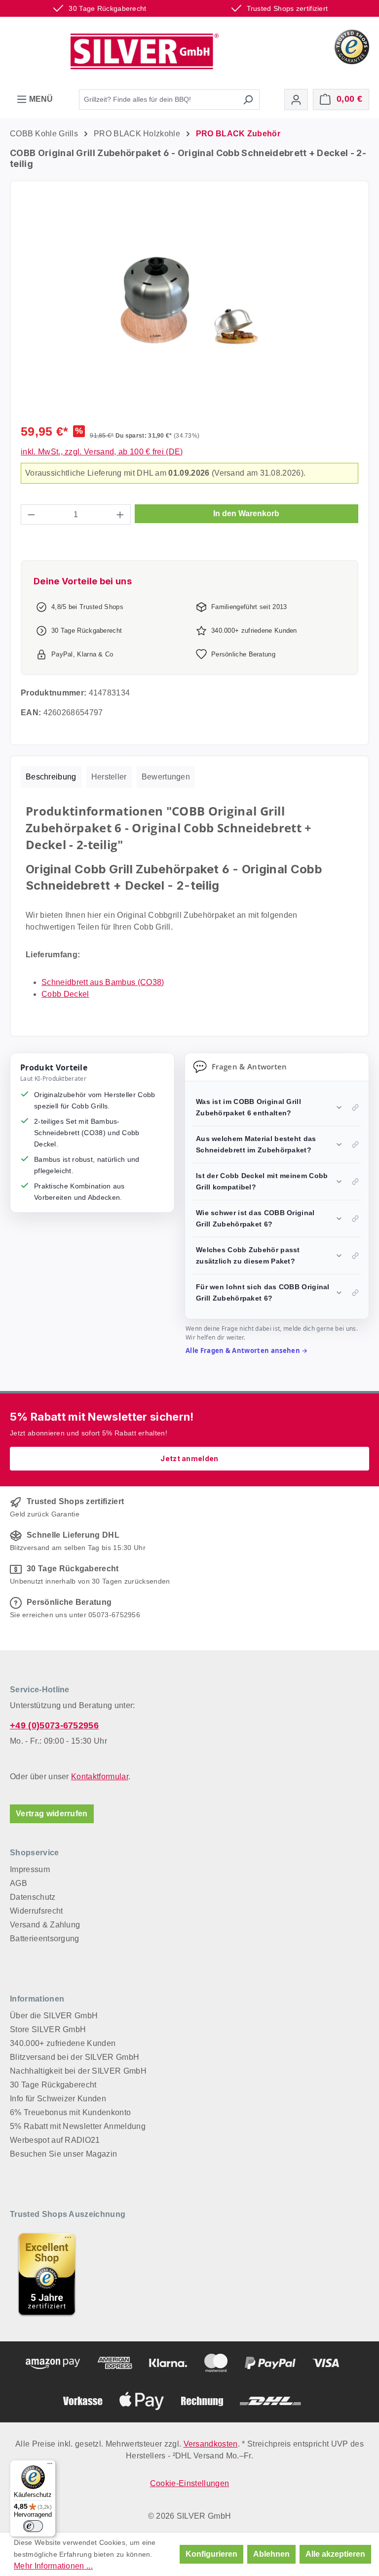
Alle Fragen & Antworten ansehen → (247, 1350)
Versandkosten (211, 2444)
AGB (19, 1883)
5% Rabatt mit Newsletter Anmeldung (78, 2126)
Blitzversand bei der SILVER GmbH (75, 2057)
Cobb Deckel (65, 994)
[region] (189, 307)
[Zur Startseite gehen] (145, 51)
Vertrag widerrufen (52, 1814)
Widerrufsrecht (36, 1911)
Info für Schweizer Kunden (58, 2099)
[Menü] (50, 2466)
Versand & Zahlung (45, 1925)
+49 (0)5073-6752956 (54, 1725)
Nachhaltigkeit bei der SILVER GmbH (78, 2071)
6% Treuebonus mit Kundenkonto (70, 2112)
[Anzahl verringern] (31, 514)
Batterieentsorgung (45, 1939)
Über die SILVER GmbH (54, 2016)
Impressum (30, 1869)
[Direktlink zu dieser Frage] (355, 1107)
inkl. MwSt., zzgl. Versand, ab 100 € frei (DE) (102, 452)
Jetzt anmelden (189, 1458)
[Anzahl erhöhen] (120, 514)
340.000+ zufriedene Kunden (63, 2043)
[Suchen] (248, 100)
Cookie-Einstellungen (189, 2483)
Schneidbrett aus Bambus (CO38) (103, 982)
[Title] (47, 2274)
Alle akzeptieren (335, 2554)
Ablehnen (271, 2554)
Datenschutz (33, 1897)
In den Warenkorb (246, 513)
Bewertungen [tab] (166, 777)
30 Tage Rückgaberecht (53, 2085)
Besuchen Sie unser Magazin (63, 2154)
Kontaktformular (100, 1777)
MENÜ (40, 99)
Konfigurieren (211, 2554)
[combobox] (158, 100)
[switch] (33, 2526)
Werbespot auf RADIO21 (55, 2140)
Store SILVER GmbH (48, 2029)
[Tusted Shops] (352, 46)
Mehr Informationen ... (53, 2566)
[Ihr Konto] (296, 100)
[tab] (51, 777)
